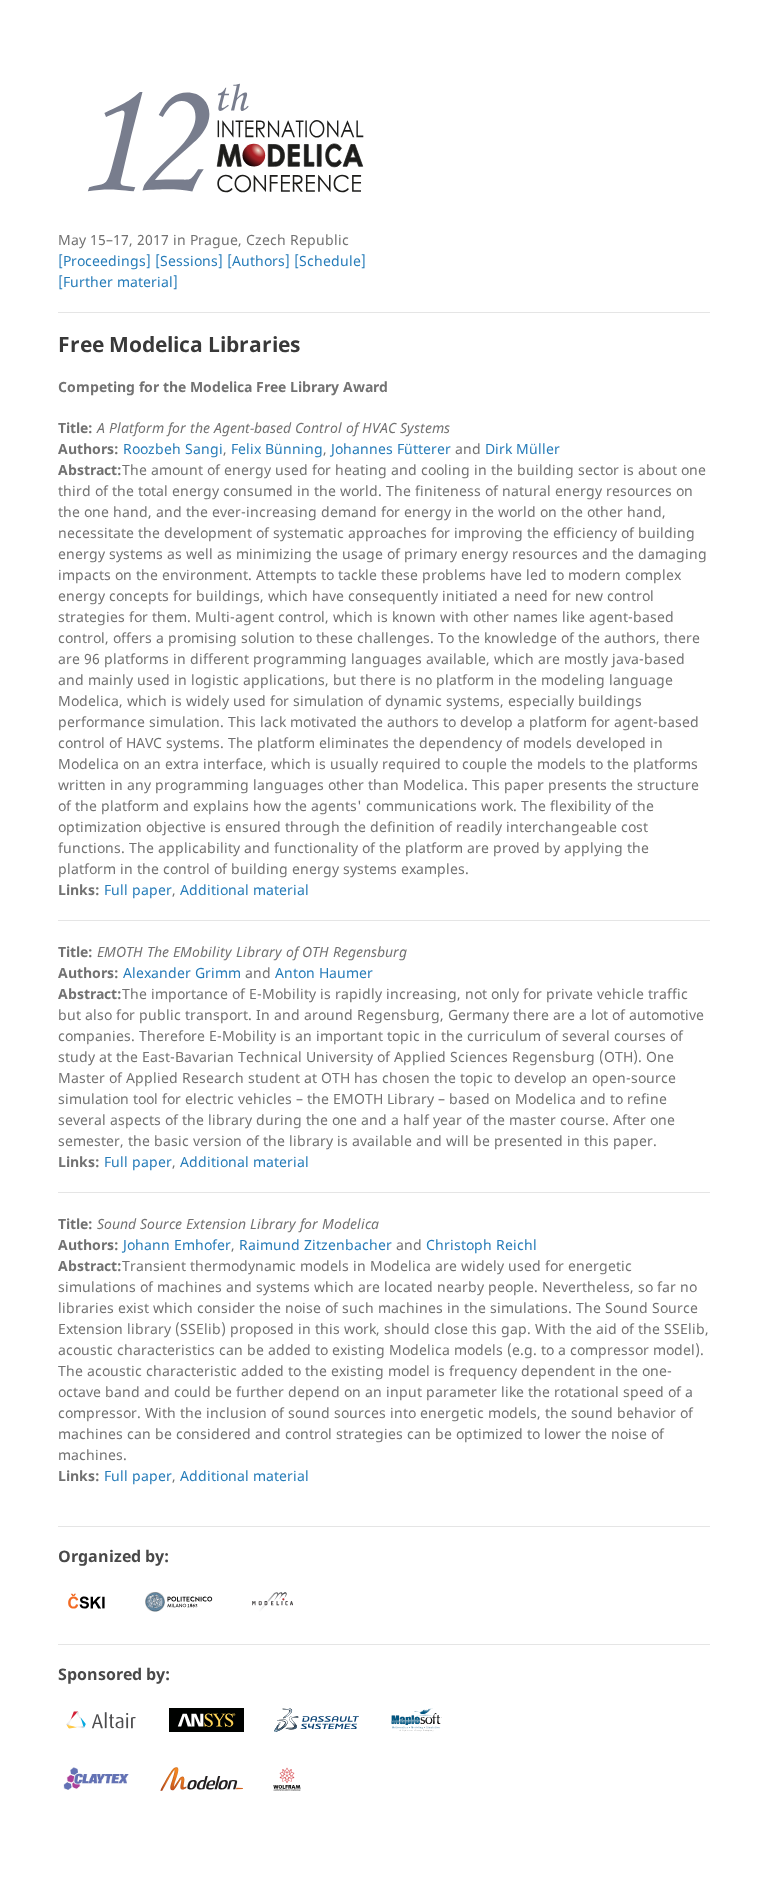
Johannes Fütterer (391, 448)
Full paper (138, 889)
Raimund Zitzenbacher (315, 1244)
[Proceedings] (104, 260)
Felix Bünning (277, 448)
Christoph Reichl (481, 1244)
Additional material (244, 889)
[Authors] (258, 260)
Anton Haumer (324, 972)
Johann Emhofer (177, 1244)
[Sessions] (189, 260)
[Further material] (118, 281)
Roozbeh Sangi (173, 448)
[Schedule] (330, 260)
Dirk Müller (522, 448)
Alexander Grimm (182, 972)
